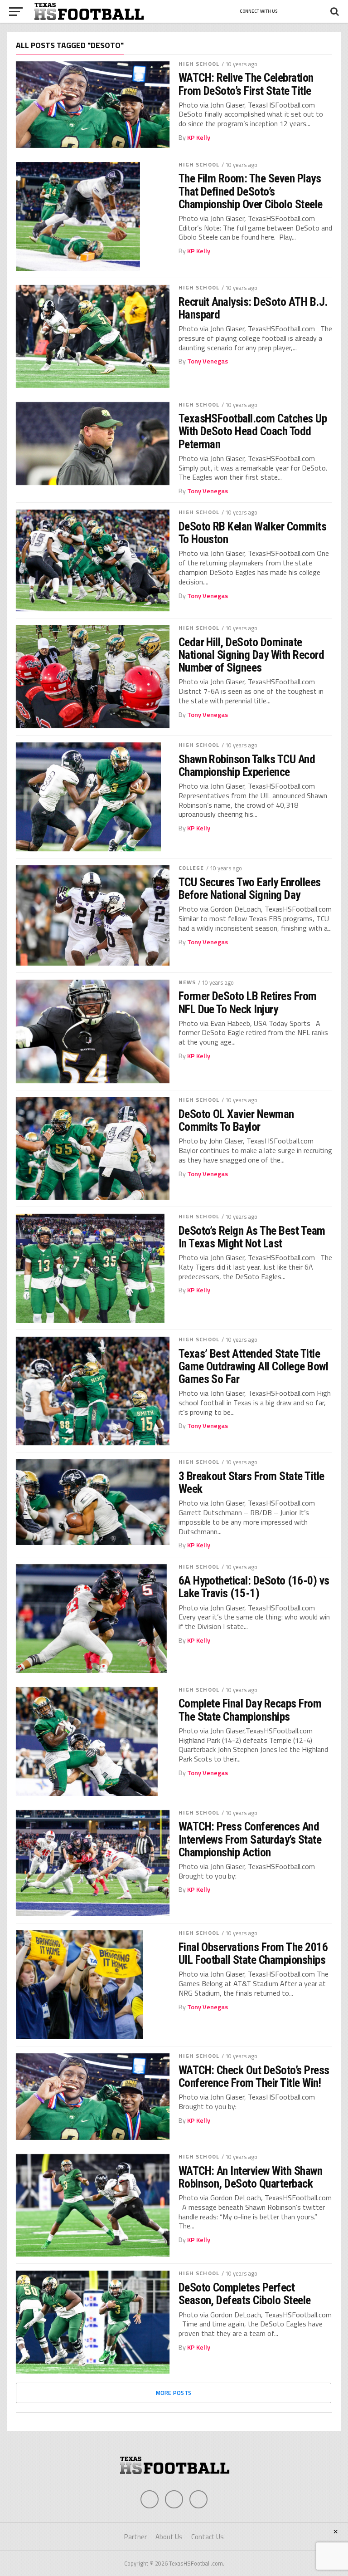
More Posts (174, 2393)
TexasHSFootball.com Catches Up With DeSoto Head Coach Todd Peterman (253, 431)
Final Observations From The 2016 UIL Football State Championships (253, 1953)
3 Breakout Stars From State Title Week (251, 1482)
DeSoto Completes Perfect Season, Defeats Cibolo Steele (245, 2294)
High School (199, 64)
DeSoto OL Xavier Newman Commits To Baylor (236, 1120)
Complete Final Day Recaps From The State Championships (250, 1710)
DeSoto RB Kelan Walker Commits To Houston (253, 533)
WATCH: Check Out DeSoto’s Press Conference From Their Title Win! (254, 2076)
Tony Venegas (208, 361)
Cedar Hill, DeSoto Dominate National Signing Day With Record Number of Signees (251, 655)
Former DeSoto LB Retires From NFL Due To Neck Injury (248, 1002)
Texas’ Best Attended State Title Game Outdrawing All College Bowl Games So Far (254, 1366)
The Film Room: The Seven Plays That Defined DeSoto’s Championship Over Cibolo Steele (251, 191)
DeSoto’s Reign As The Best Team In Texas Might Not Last (252, 1237)
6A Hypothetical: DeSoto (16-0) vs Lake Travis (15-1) (254, 1587)
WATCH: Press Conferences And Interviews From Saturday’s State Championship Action (250, 1839)
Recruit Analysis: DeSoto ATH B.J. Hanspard (253, 308)
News (187, 982)
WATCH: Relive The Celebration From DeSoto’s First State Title (246, 84)
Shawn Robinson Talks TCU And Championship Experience (247, 765)
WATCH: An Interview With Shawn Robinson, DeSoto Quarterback (251, 2177)
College (191, 868)
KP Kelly (199, 137)
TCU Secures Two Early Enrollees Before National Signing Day (250, 888)
